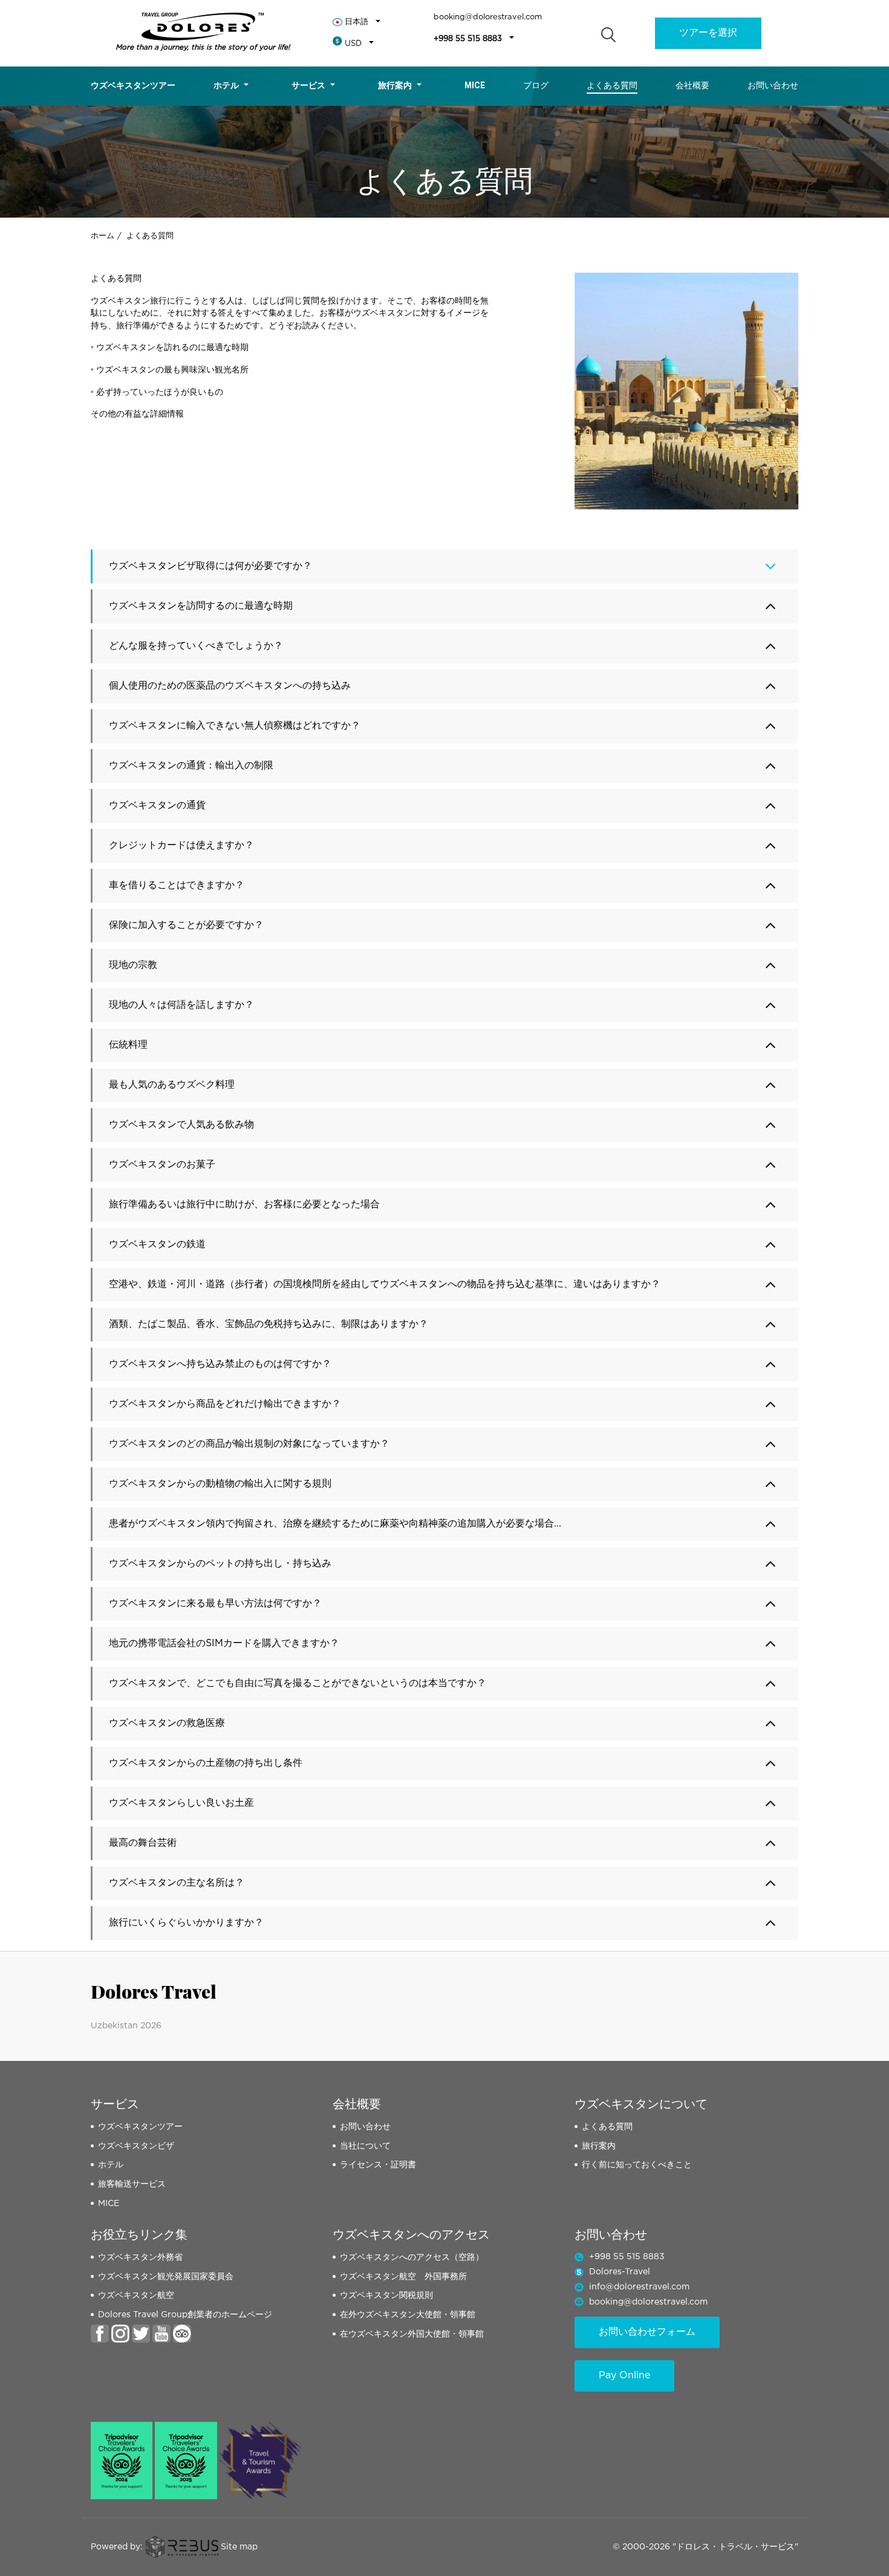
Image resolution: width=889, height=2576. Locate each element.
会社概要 (692, 85)
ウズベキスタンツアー (133, 85)
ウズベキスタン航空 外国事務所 (403, 2277)
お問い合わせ (773, 85)
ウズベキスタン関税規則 (386, 2295)
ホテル (226, 85)
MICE (109, 2204)
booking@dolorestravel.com (488, 17)
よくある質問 (612, 85)
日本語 (357, 22)
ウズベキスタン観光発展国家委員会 (166, 2277)
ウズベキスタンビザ (136, 2146)
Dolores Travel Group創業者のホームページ (185, 2315)
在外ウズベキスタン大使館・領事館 (408, 2315)
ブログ (536, 85)
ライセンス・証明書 (378, 2165)
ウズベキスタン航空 (136, 2295)
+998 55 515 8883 (468, 39)
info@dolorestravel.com (639, 2287)
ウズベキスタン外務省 (140, 2257)
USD (353, 44)
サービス (308, 85)
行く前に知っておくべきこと (637, 2165)
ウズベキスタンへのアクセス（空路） (412, 2257)
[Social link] (100, 2333)
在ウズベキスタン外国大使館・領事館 (412, 2334)
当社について (365, 2146)
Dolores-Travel (620, 2272)
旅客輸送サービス (132, 2184)
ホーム (103, 236)
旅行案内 (395, 85)
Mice (475, 85)
